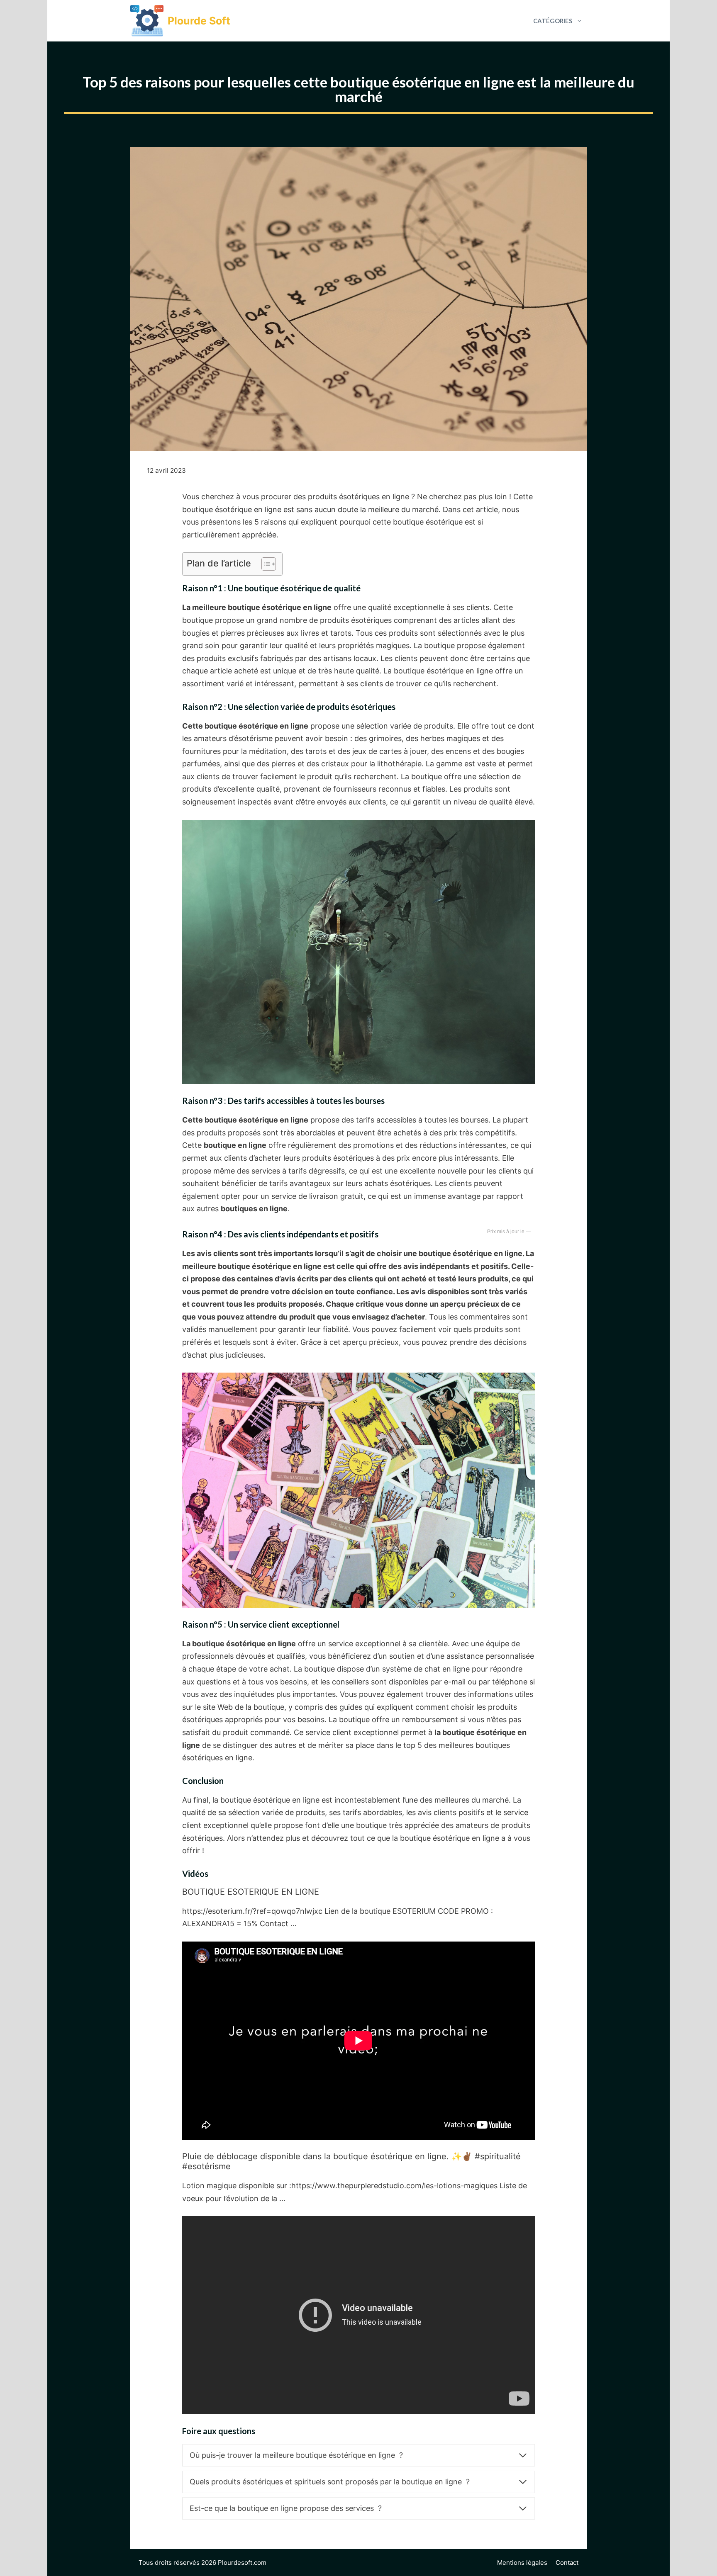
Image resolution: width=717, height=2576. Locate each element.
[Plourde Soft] (147, 21)
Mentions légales (522, 2563)
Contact (567, 2563)
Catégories (553, 21)
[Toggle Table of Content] (265, 564)
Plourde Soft (199, 21)
